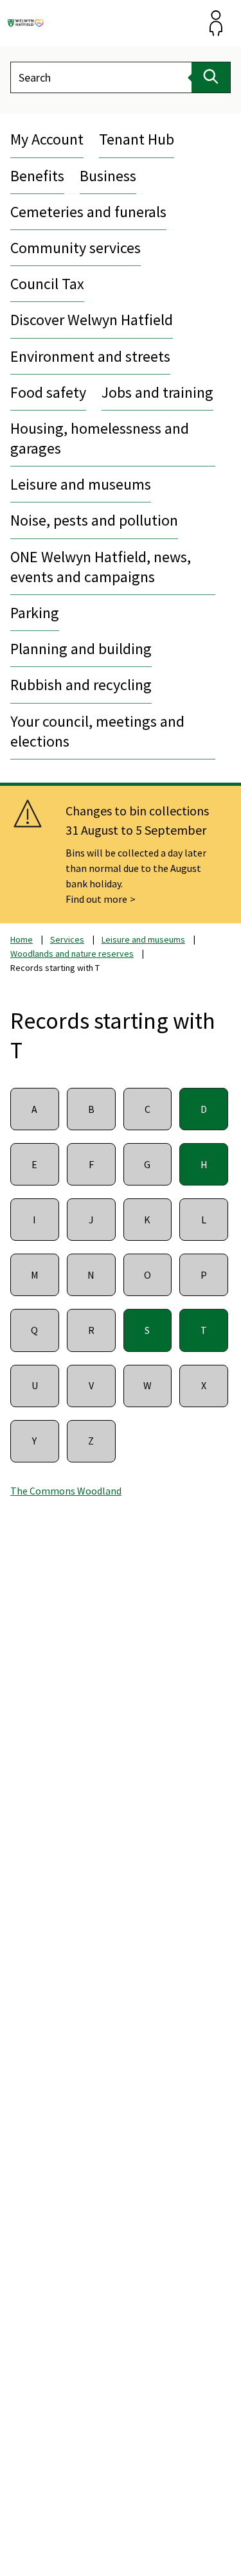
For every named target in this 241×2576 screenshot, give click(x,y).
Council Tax (47, 284)
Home (22, 939)
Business (108, 176)
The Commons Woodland (66, 1491)
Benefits (37, 176)
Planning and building (81, 649)
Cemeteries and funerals (88, 212)
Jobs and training (157, 392)
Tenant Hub (137, 139)
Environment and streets (90, 356)
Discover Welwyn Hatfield (92, 320)
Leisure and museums (81, 484)
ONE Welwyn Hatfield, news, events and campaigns (101, 567)
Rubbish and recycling (81, 685)
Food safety (48, 392)
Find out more (96, 899)
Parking (35, 613)
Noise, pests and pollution (94, 520)
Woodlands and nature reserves (72, 954)
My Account (47, 139)
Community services (76, 248)
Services (67, 939)
